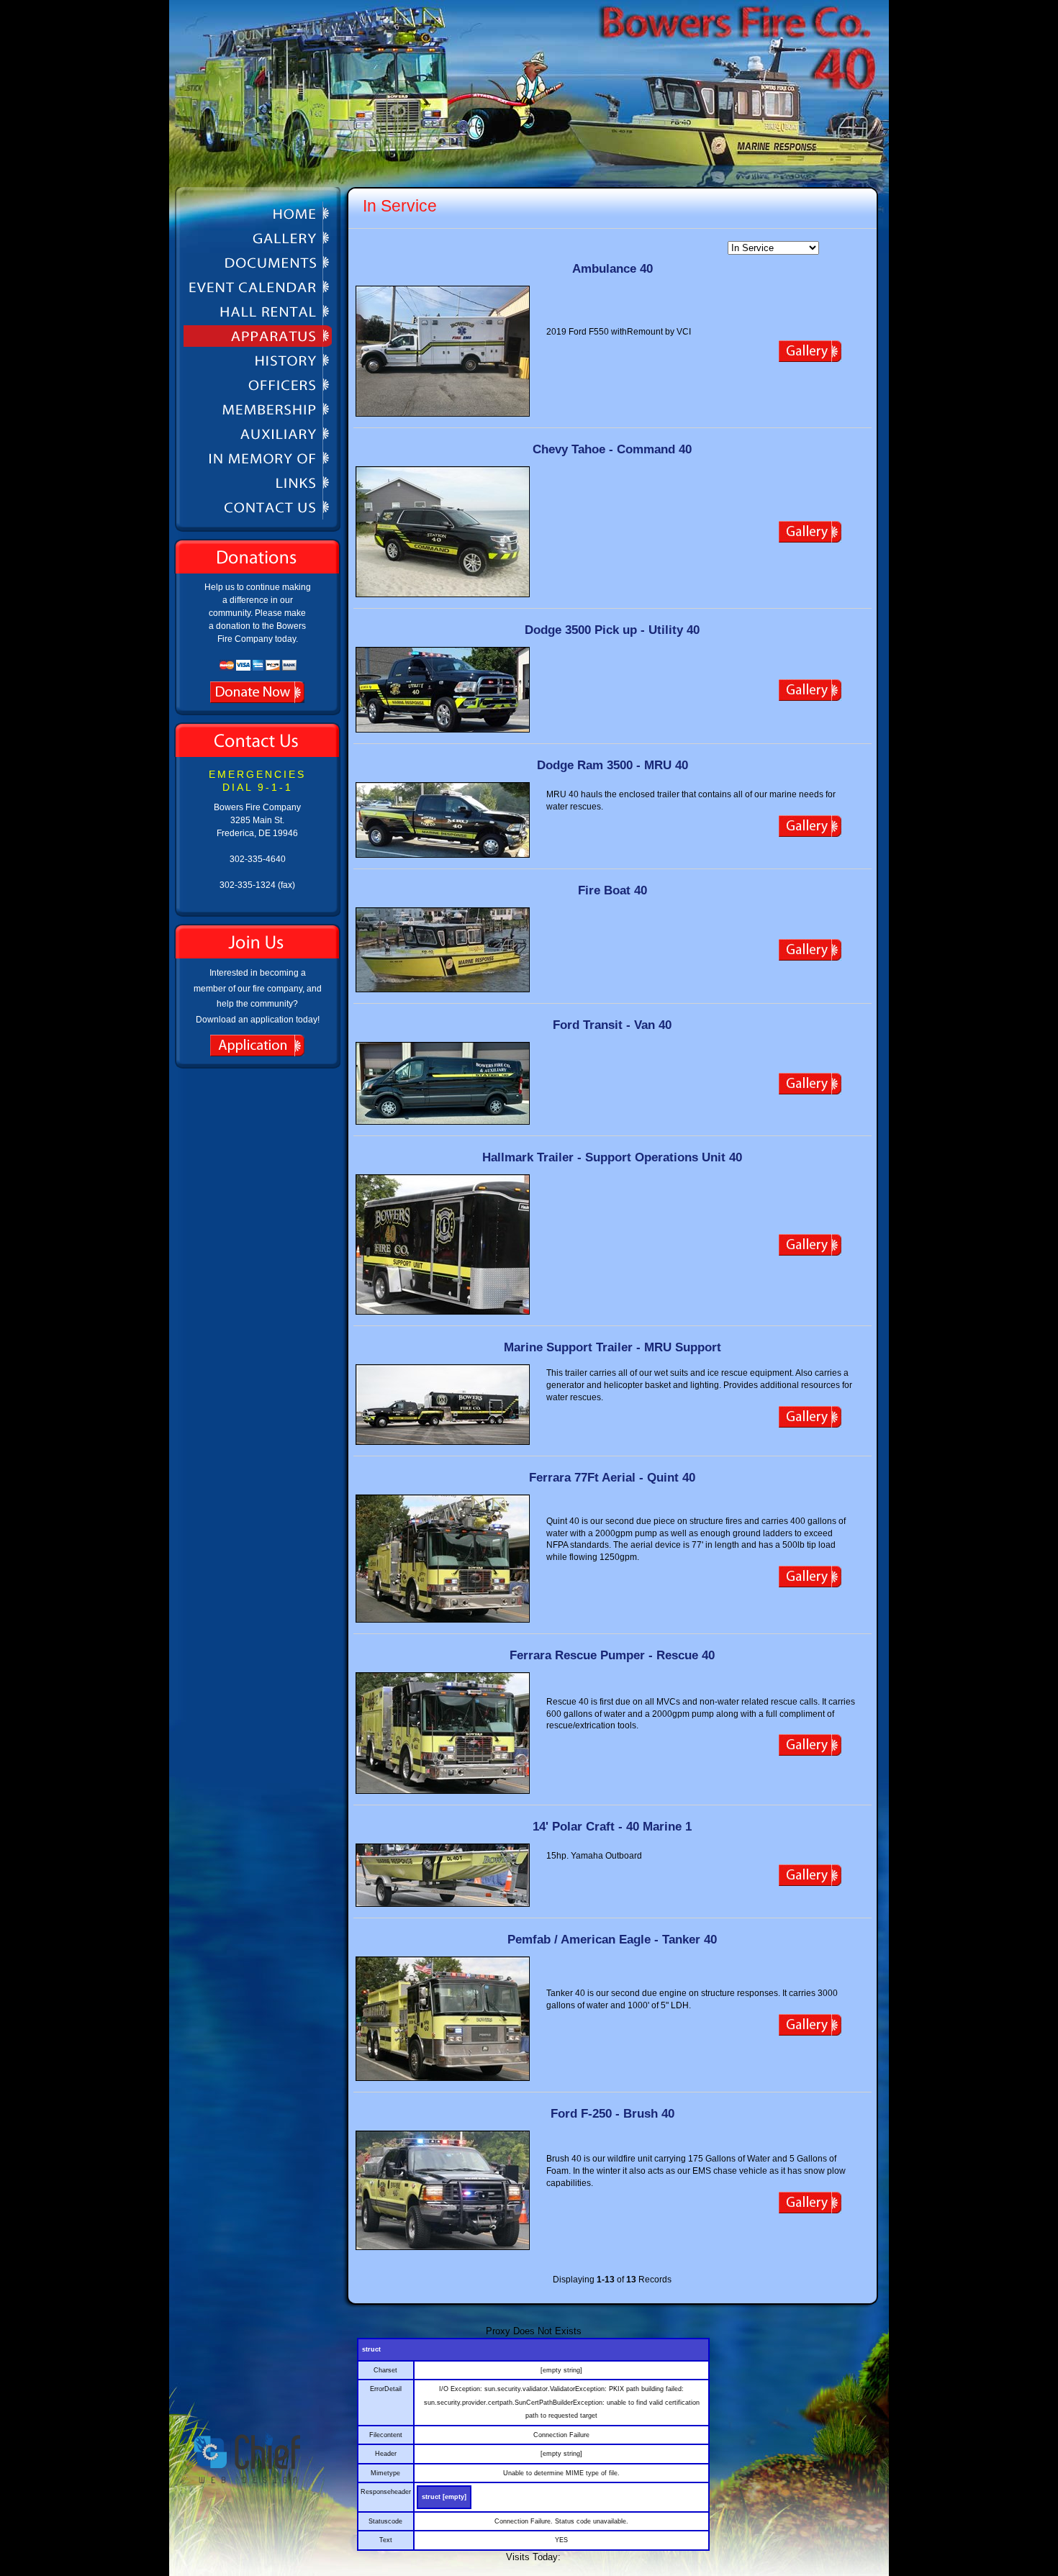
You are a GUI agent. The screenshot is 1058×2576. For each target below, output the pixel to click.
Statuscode (385, 2521)
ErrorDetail (386, 2389)
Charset (385, 2370)
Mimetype (385, 2473)
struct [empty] (444, 2497)
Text (386, 2540)
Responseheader (386, 2492)
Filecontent (386, 2435)
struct (371, 2349)
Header (386, 2454)
